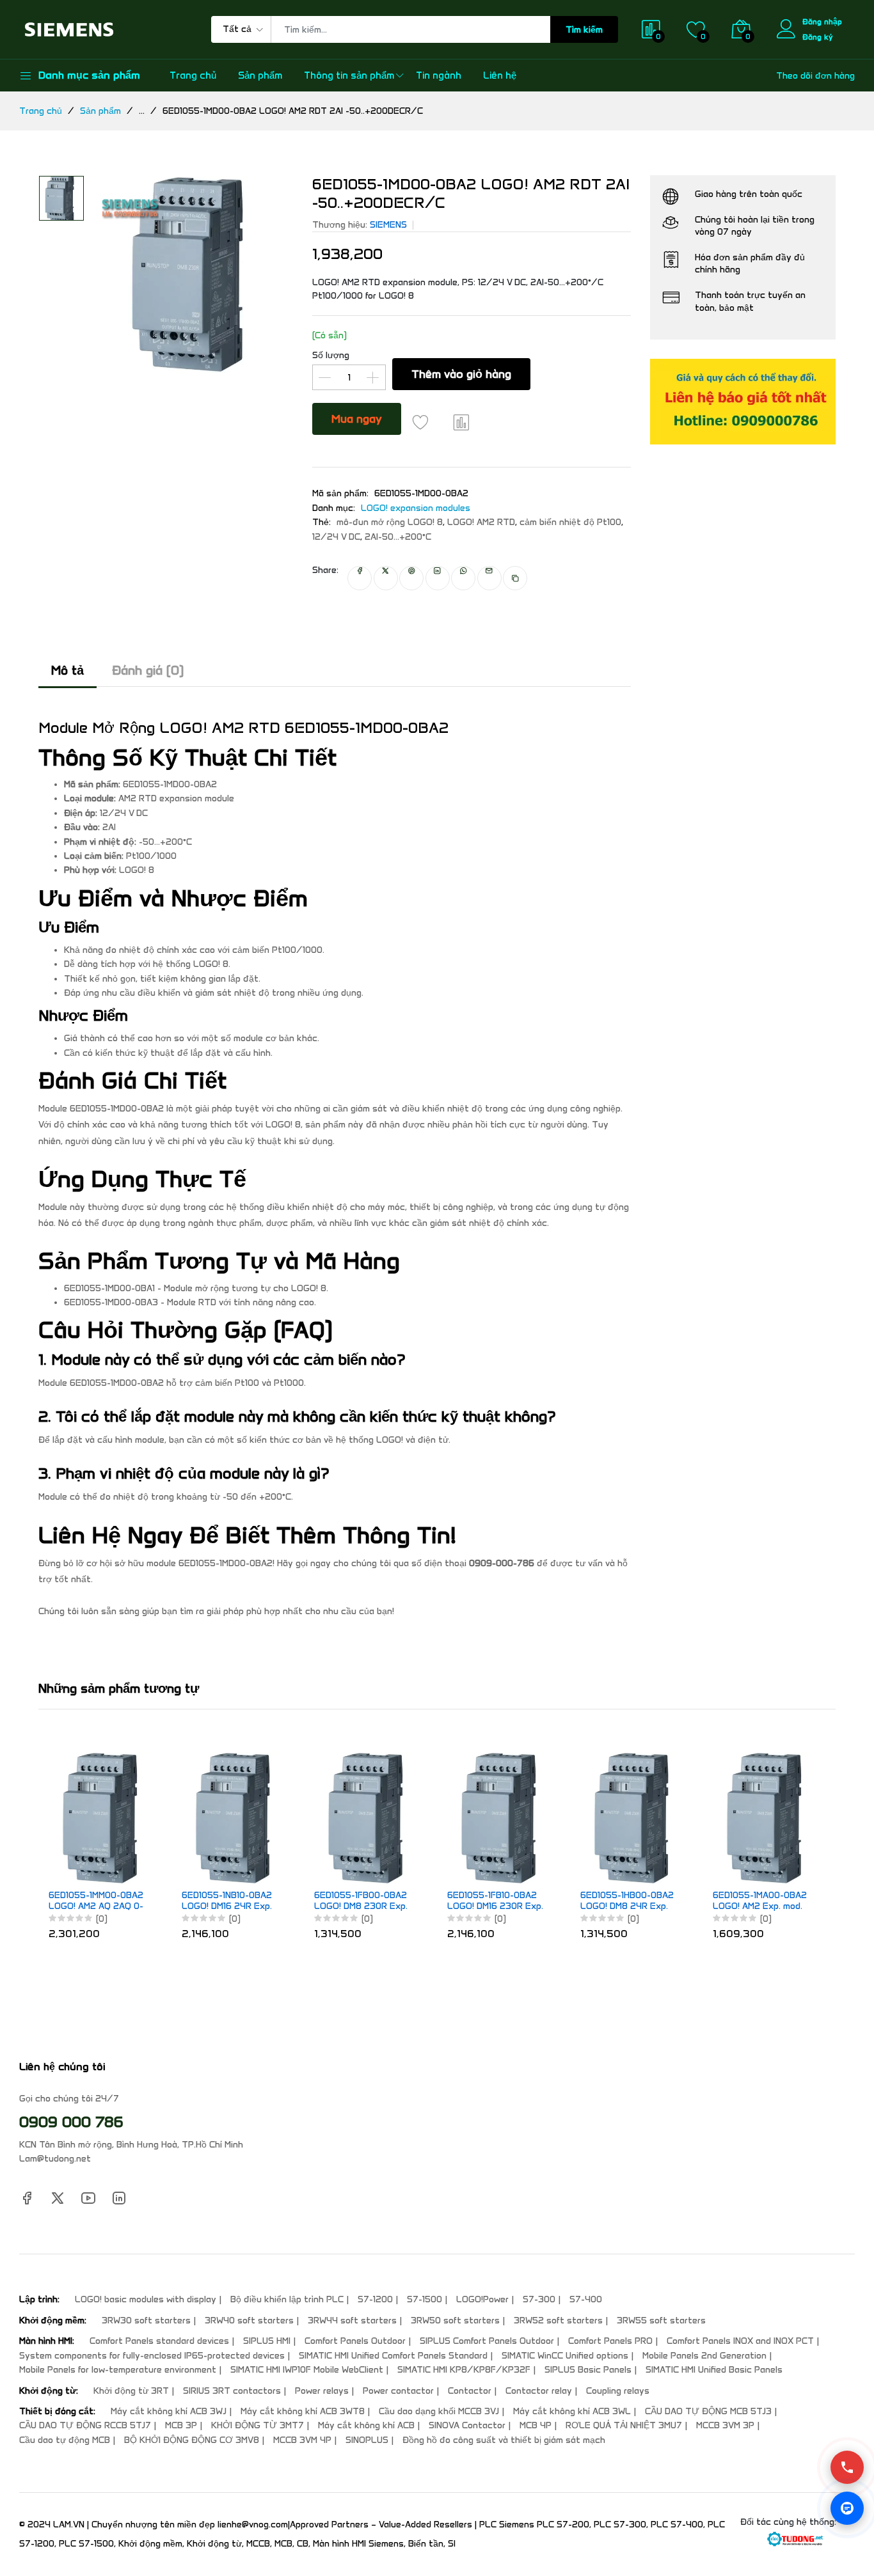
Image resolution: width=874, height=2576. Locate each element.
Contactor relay (539, 2391)
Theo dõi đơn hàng (815, 76)
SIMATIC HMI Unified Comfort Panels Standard (393, 2356)
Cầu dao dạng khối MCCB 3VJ (439, 2411)
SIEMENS (388, 225)
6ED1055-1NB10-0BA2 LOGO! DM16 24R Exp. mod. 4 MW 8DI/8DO (227, 1901)
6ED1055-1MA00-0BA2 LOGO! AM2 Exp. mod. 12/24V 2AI (760, 1901)
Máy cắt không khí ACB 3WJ (169, 2411)
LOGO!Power (482, 2299)
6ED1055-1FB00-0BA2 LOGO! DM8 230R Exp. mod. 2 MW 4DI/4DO (361, 1901)
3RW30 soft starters (146, 2321)
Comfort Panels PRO (610, 2341)
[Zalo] (847, 2508)
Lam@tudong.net (55, 2159)
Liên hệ (500, 75)
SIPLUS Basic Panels (588, 2370)
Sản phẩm (260, 75)
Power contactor (398, 2391)
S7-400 (586, 2299)
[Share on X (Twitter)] (386, 578)
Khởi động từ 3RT (131, 2391)
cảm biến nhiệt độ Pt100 (570, 522)
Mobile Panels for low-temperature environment (118, 2370)
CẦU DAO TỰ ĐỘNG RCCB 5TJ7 (85, 2425)
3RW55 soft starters (661, 2321)
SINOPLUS (367, 2440)
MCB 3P (181, 2425)
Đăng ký (818, 37)
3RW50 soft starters (455, 2321)
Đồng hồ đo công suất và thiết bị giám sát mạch (504, 2440)
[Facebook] (27, 2197)
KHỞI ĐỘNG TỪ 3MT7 (258, 2425)
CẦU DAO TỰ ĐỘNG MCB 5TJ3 (708, 2411)
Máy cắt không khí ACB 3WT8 (303, 2411)
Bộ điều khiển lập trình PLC (287, 2299)
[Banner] (743, 401)
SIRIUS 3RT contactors (232, 2391)
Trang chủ (193, 75)
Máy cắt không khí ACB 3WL (572, 2411)
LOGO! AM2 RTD (481, 522)
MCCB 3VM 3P (725, 2425)
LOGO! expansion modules (416, 508)
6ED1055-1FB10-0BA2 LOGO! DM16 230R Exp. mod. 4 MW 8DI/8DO (495, 1901)
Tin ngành (439, 75)
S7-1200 (375, 2299)
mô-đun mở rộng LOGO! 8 (390, 522)
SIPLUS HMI (267, 2341)
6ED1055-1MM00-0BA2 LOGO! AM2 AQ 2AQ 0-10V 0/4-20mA (96, 1901)
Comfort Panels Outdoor (355, 2341)
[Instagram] (119, 2197)
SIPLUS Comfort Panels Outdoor (487, 2341)
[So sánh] (461, 422)
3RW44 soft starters (352, 2321)
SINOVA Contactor (467, 2425)
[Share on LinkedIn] (438, 578)
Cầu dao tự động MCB (65, 2440)
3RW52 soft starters (558, 2321)
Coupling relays (618, 2391)
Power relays (322, 2391)
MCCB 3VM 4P (302, 2440)
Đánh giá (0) (148, 670)
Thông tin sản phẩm (349, 75)
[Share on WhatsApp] (463, 578)
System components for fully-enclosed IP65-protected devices (152, 2356)
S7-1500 (425, 2299)
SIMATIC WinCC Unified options (565, 2356)
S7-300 (539, 2299)
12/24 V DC (336, 537)
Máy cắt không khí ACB (366, 2425)
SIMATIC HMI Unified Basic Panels (714, 2370)
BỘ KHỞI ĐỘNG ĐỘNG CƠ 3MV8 (192, 2440)
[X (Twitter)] (58, 2197)
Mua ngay (357, 419)
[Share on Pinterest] (411, 578)
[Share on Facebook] (360, 578)
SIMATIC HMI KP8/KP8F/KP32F (464, 2370)
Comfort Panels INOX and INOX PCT (740, 2341)
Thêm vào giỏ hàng (461, 374)
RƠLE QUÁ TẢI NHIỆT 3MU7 (624, 2425)
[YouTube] (88, 2197)
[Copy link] (515, 578)
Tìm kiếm (584, 30)
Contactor (470, 2391)
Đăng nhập (822, 21)
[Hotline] (847, 2467)
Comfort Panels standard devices (159, 2341)
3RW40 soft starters (249, 2321)
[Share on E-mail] (489, 578)
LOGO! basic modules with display (146, 2299)
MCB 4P (536, 2425)
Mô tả (68, 670)
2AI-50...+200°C (398, 537)
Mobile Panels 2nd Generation (704, 2356)
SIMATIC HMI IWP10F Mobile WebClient (307, 2370)
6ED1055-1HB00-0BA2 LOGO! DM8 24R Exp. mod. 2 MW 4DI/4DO (627, 1901)
